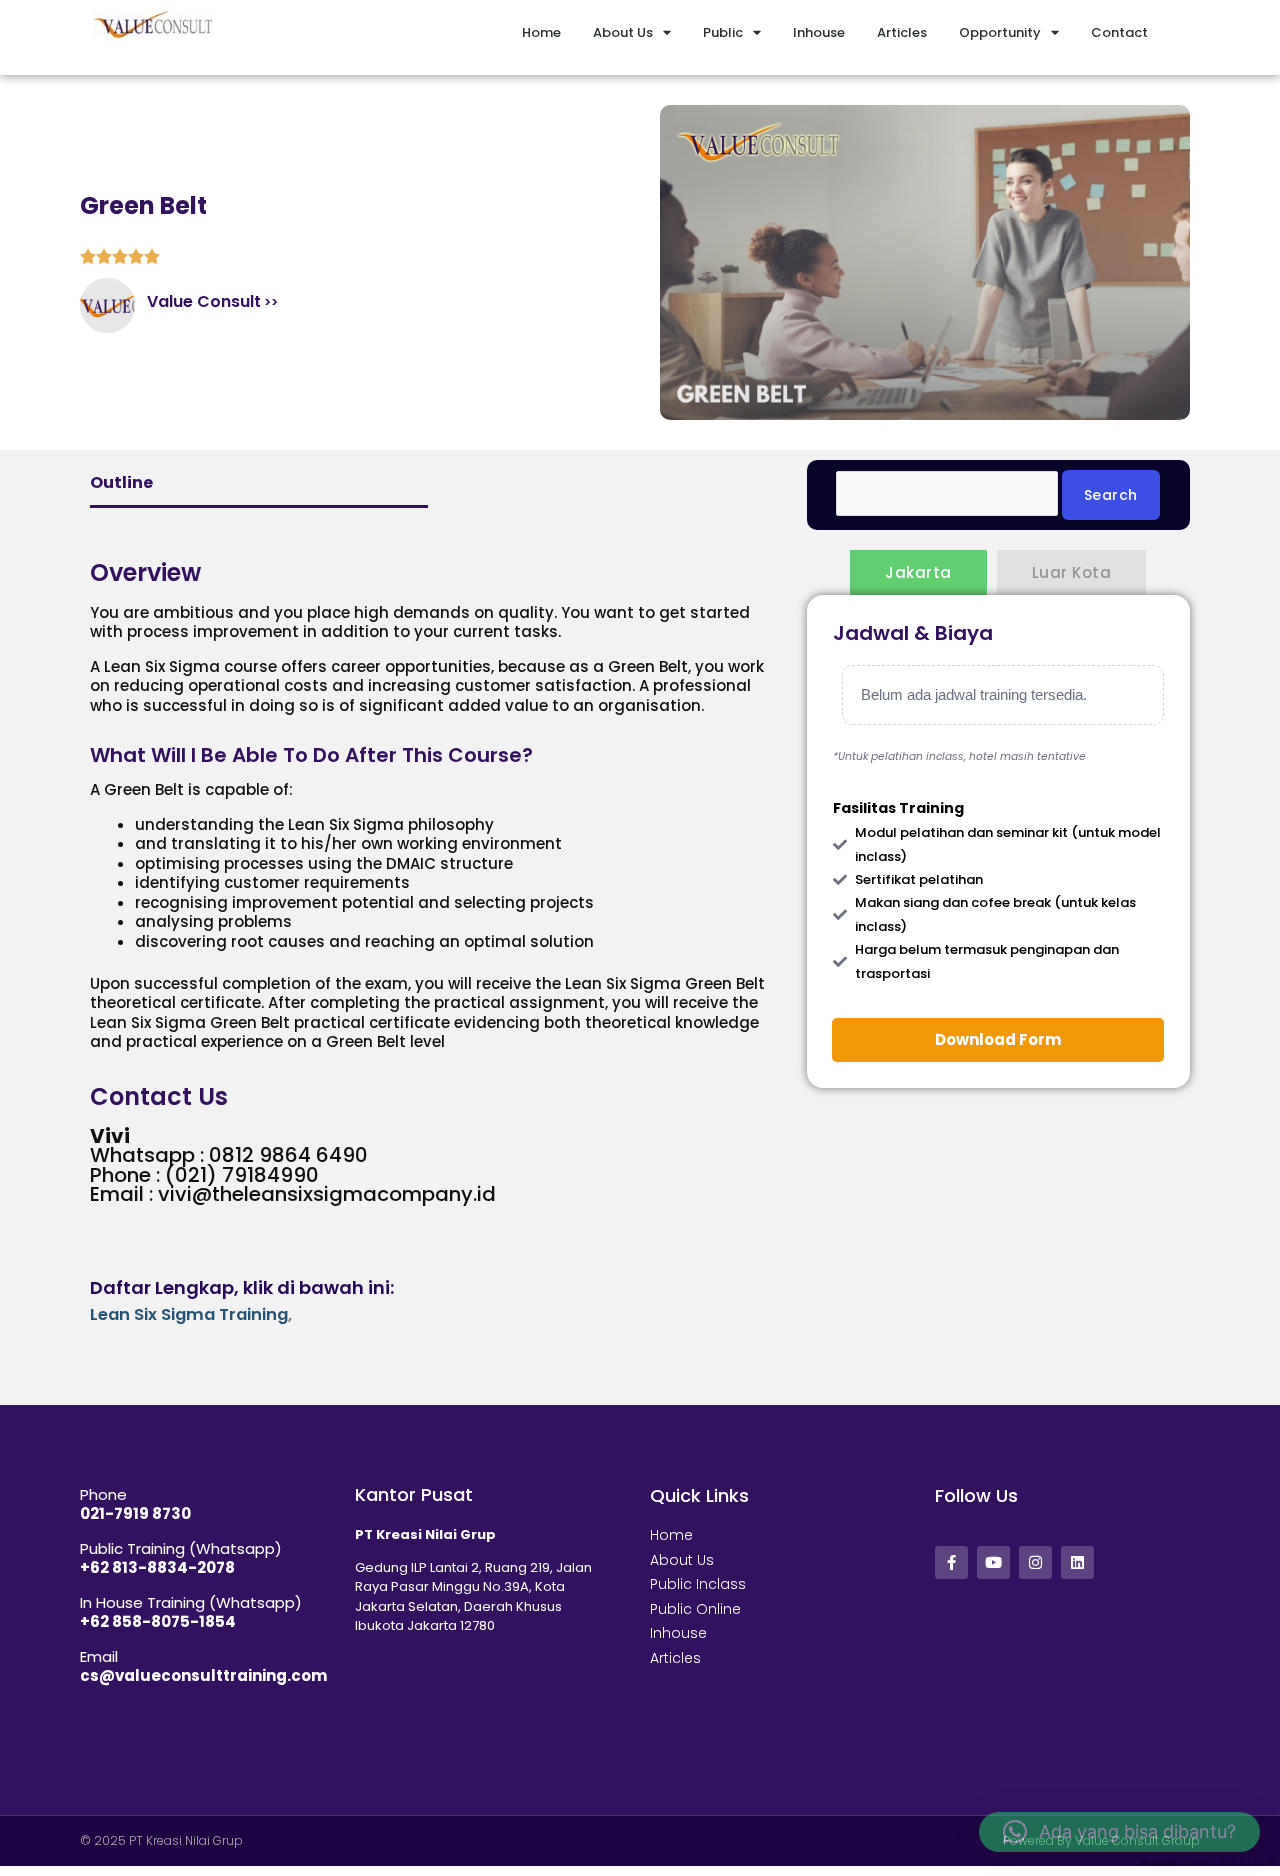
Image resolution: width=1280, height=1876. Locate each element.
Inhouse (819, 32)
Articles (902, 32)
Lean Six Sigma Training (189, 1314)
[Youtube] (993, 1562)
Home (541, 32)
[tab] (918, 572)
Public (723, 32)
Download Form (998, 1039)
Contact (1119, 32)
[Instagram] (1035, 1562)
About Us (623, 32)
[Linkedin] (1077, 1562)
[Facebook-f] (951, 1562)
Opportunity (1000, 32)
